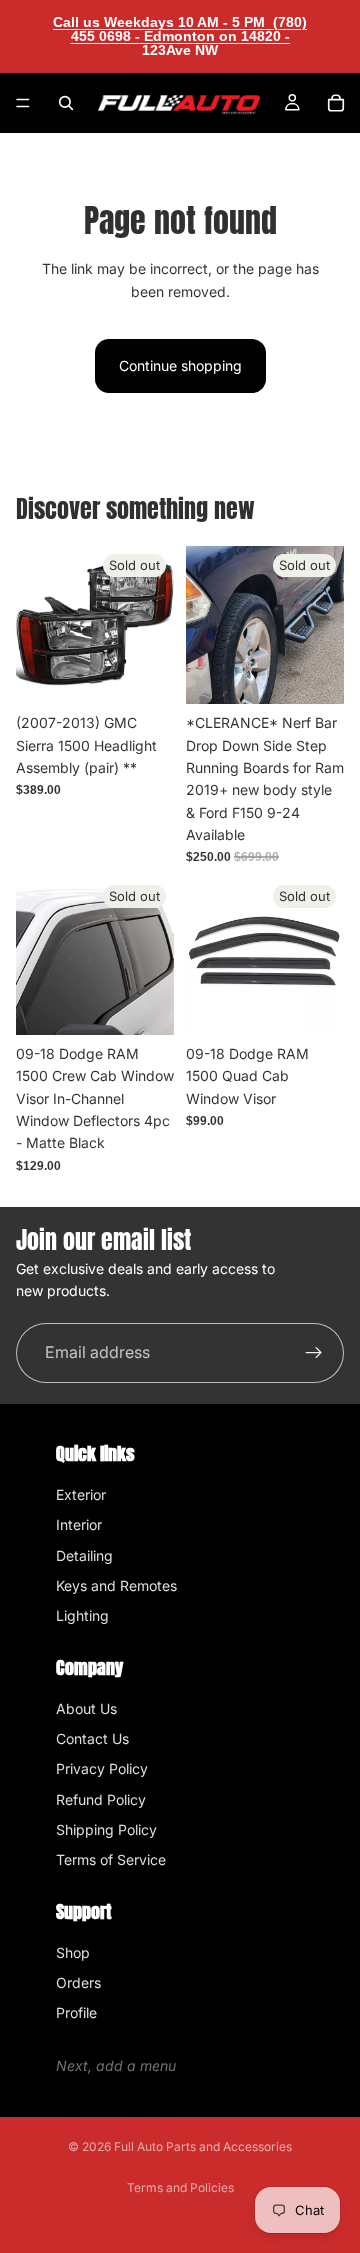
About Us (86, 1708)
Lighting (82, 1615)
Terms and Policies (180, 2187)
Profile (76, 2012)
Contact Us (92, 1738)
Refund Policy (101, 1799)
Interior (79, 1524)
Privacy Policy (102, 1768)
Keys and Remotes (116, 1585)
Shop (73, 1952)
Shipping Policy (106, 1829)
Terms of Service (111, 1859)
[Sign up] (314, 1353)
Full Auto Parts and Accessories (203, 2146)
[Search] (66, 103)
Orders (78, 1982)
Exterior (81, 1494)
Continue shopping (180, 365)
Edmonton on (215, 43)
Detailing (84, 1555)
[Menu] (23, 103)
